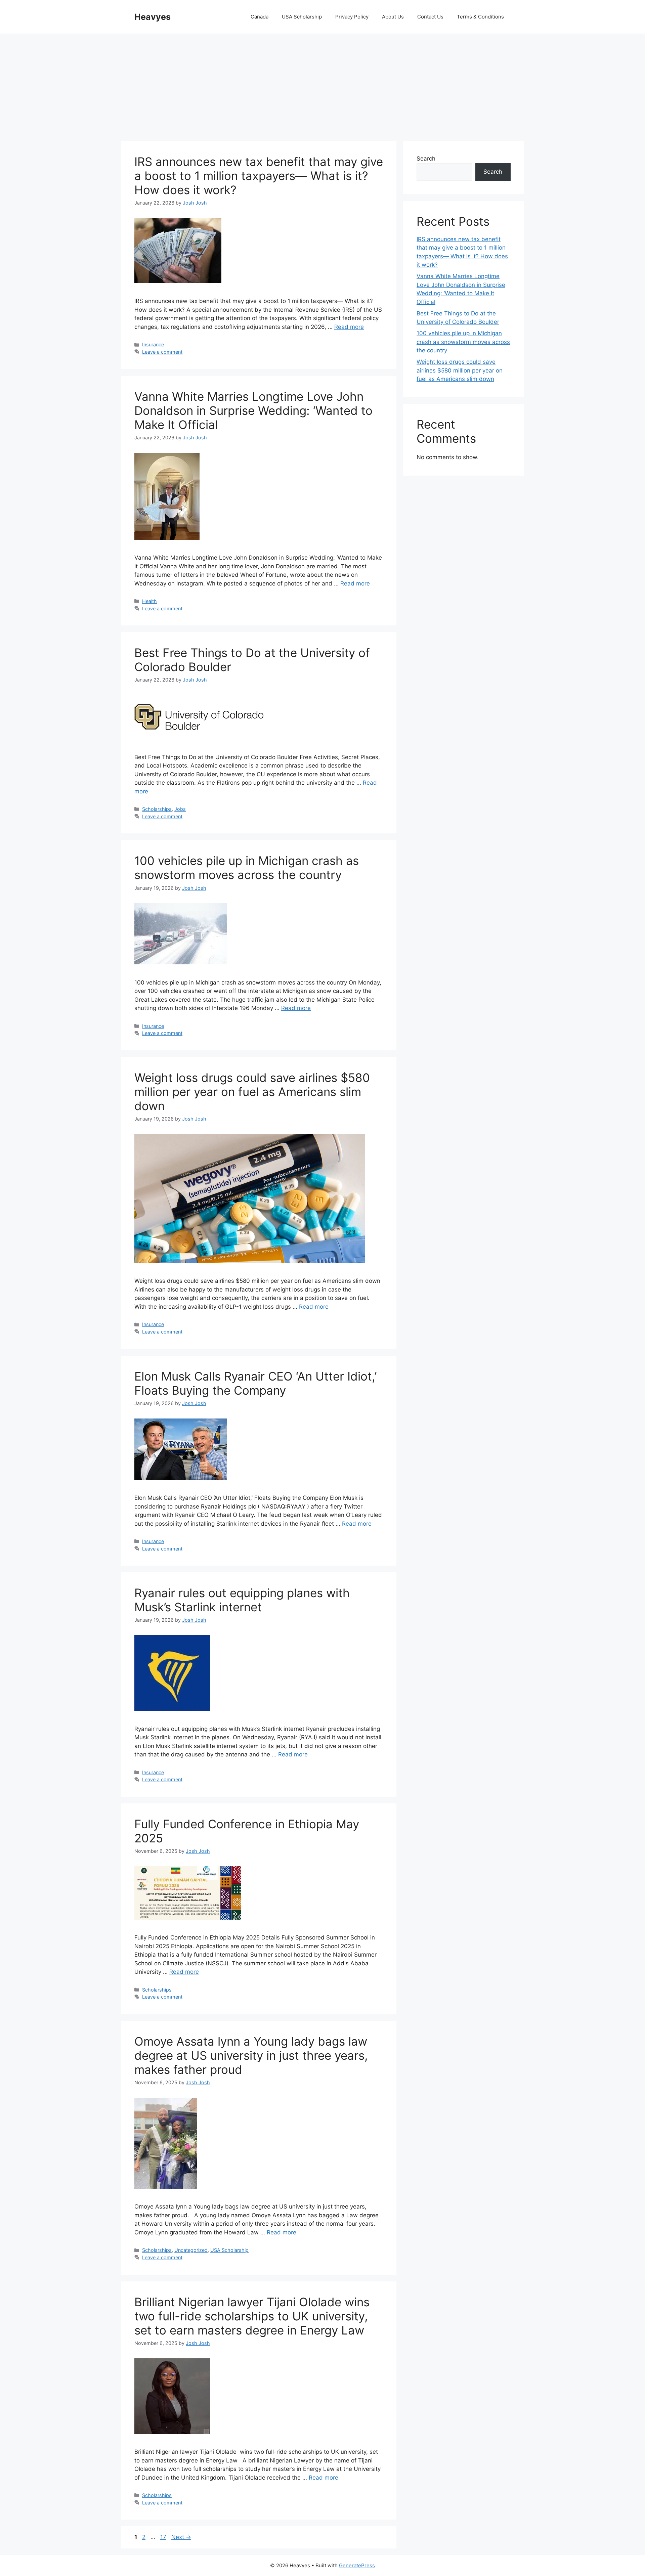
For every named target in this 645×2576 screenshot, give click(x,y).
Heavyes (153, 17)
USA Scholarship (302, 17)
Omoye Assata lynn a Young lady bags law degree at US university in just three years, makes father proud (251, 2055)
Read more (349, 327)
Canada (260, 17)
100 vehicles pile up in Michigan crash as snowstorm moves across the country (247, 868)
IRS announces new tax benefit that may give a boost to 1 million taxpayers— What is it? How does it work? (259, 176)
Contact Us (430, 17)
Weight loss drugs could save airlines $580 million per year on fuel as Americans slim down (252, 1092)
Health (149, 601)
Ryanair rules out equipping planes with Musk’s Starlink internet (242, 1600)
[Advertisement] (322, 84)
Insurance (153, 344)
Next (181, 2537)
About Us (393, 17)
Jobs (180, 809)
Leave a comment (162, 352)
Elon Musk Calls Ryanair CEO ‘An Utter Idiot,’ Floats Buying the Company (255, 1383)
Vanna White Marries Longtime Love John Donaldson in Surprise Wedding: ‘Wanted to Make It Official (253, 410)
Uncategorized (191, 2250)
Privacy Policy (352, 17)
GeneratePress (357, 2565)
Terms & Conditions (480, 17)
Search (426, 159)
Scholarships (157, 809)
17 (164, 2537)
